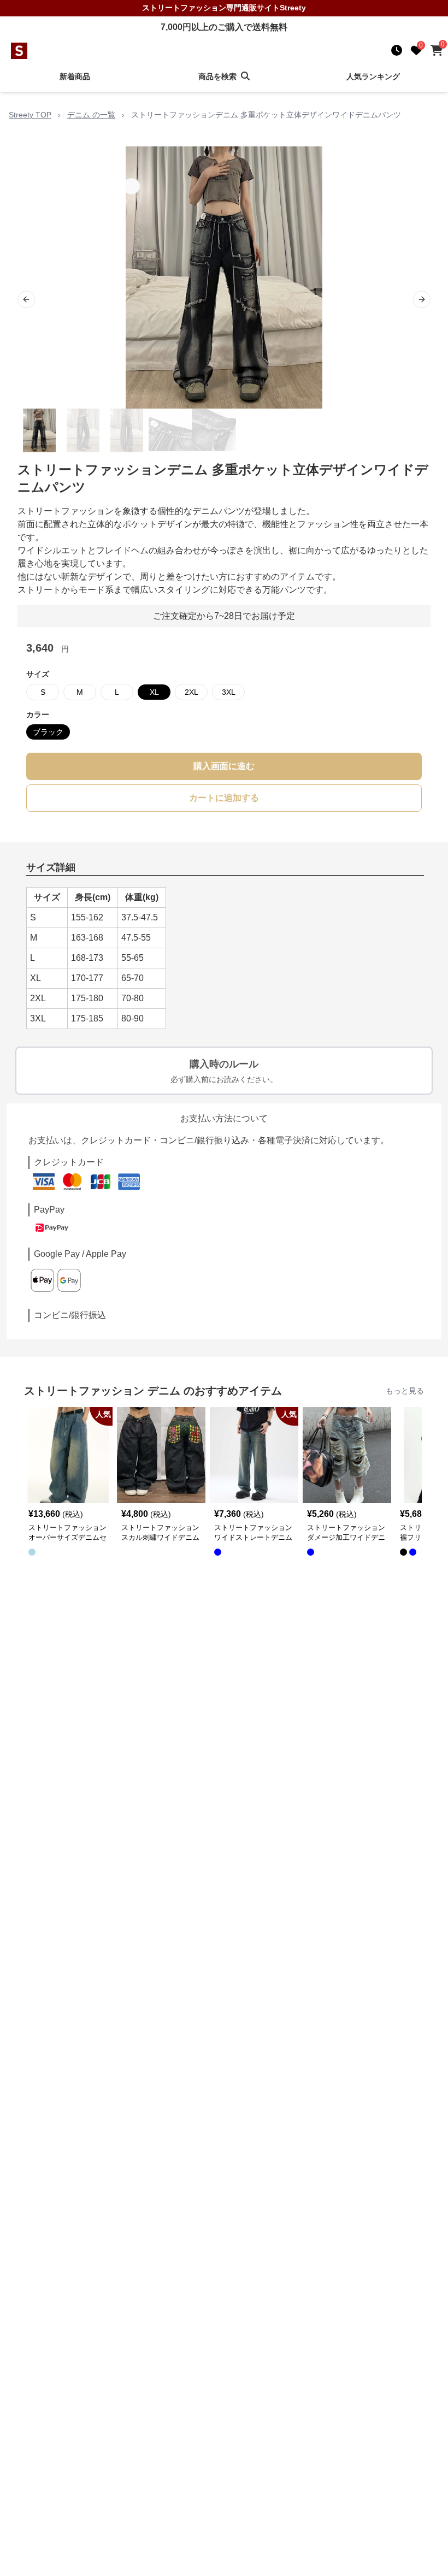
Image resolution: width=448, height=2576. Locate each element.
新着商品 (75, 76)
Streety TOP (30, 115)
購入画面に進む (224, 766)
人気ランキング (373, 76)
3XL (229, 692)
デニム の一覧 (91, 115)
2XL (191, 692)
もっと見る (405, 1391)
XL (154, 692)
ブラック (48, 732)
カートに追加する (224, 798)
